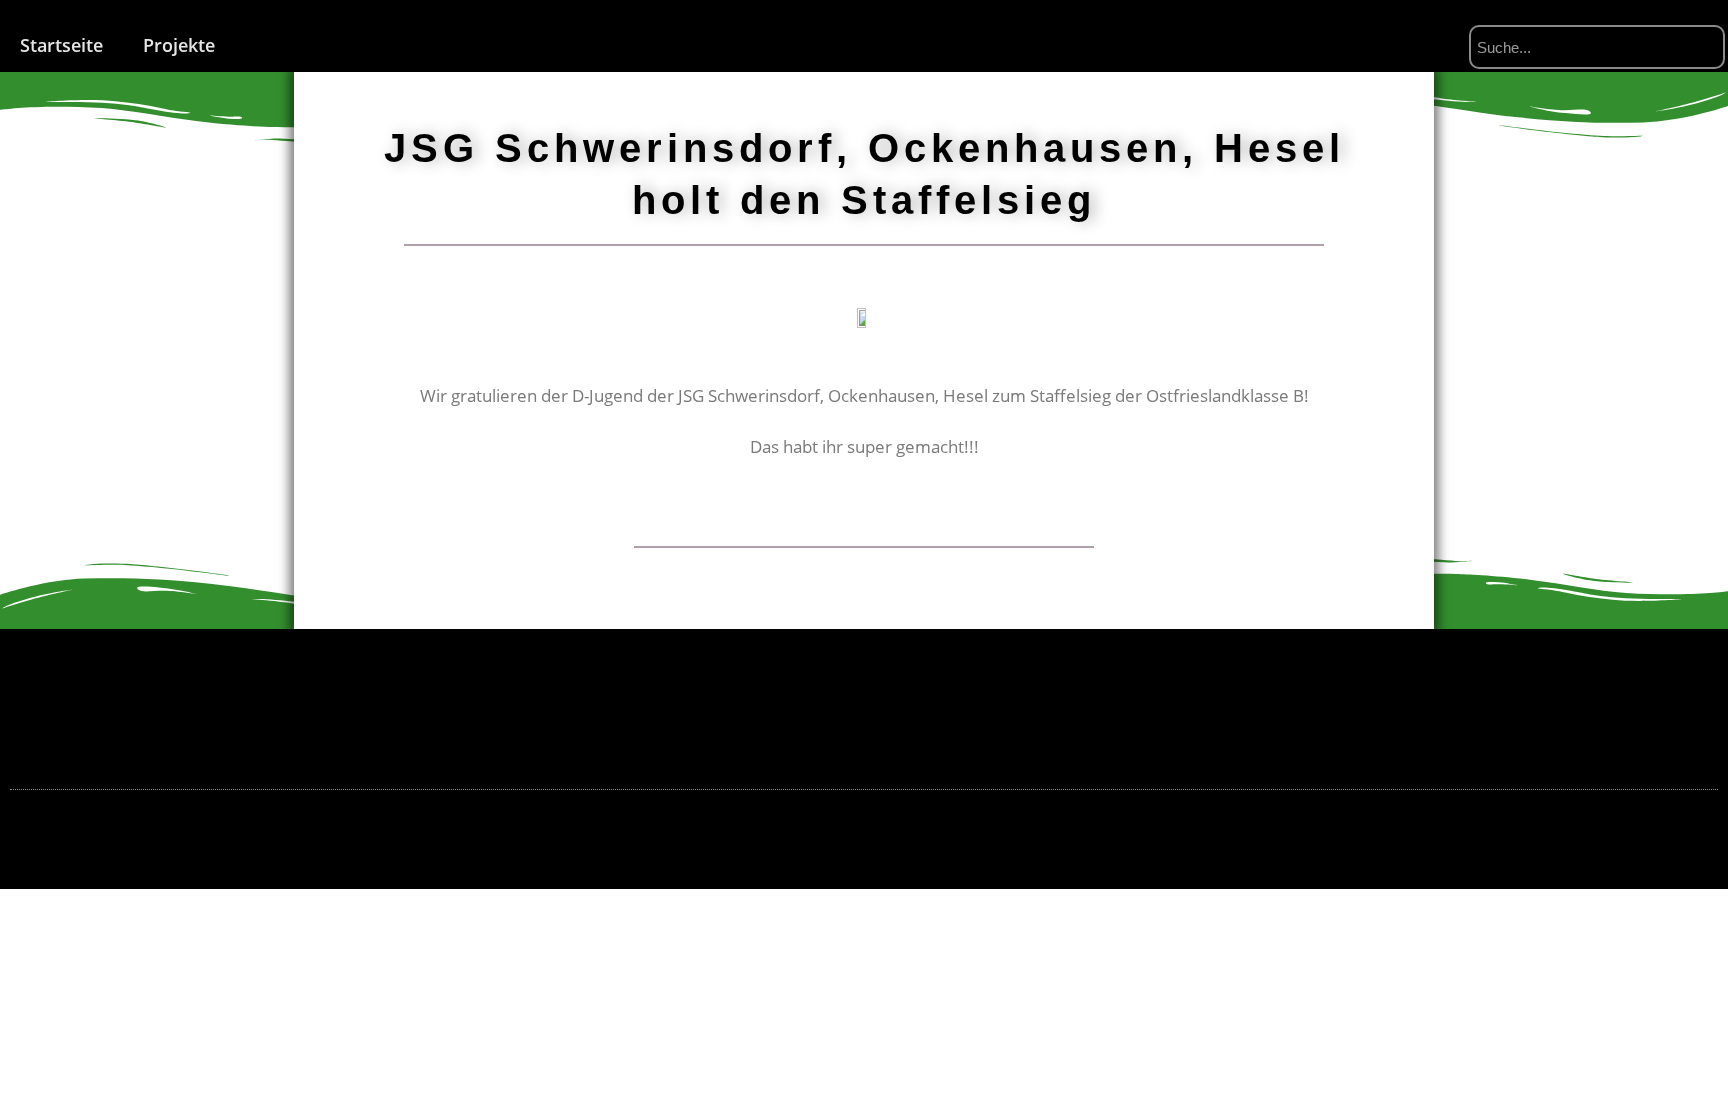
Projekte (179, 45)
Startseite (61, 45)
